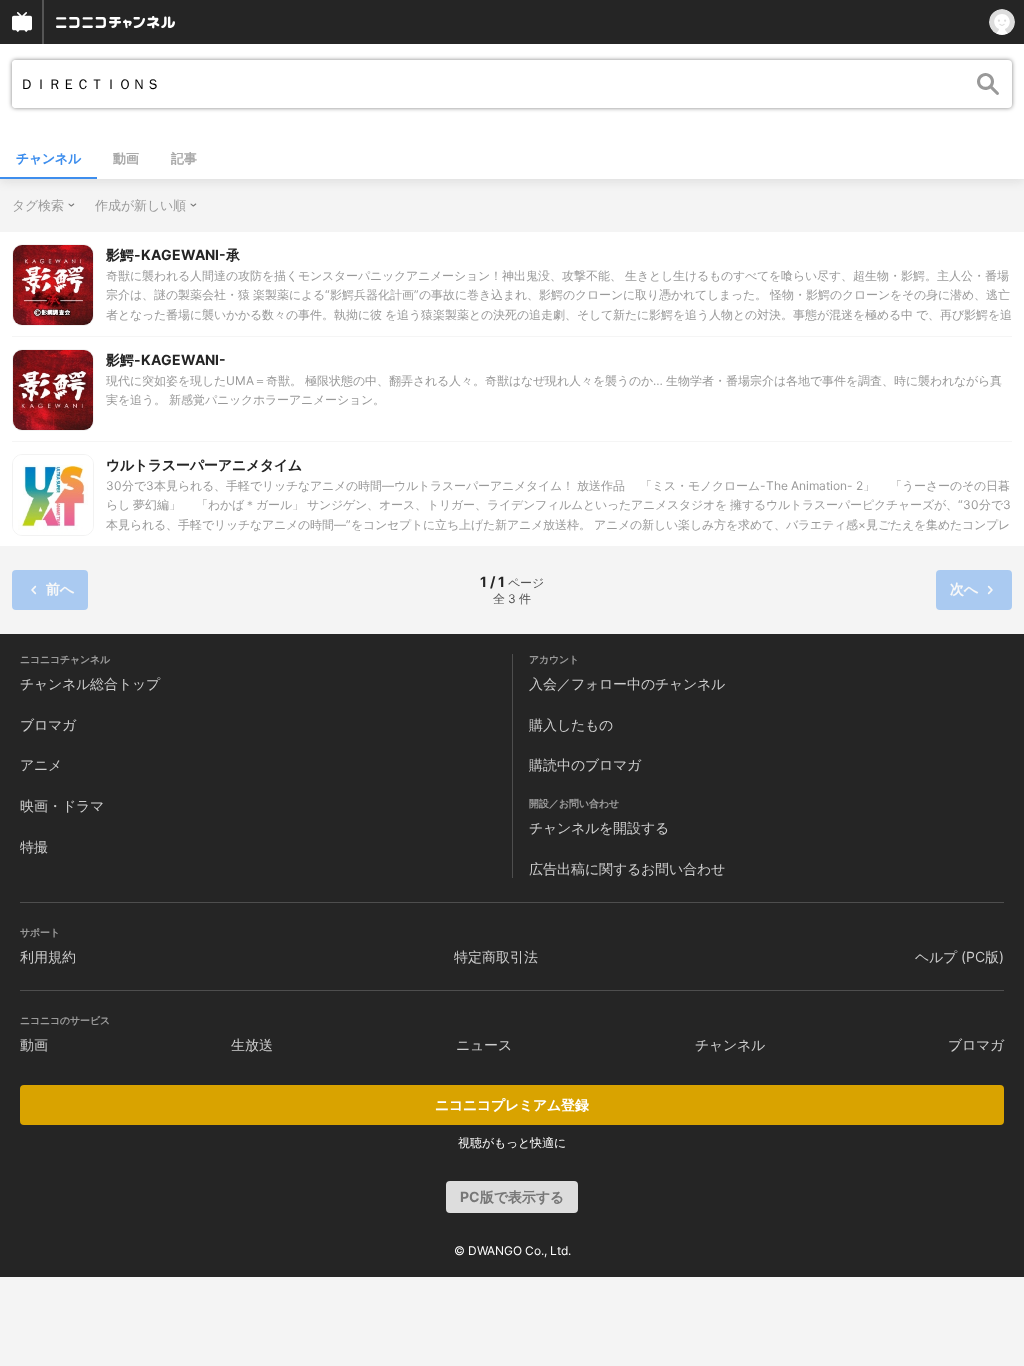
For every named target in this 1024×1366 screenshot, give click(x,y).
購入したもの (571, 724)
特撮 (34, 846)
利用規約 (48, 956)
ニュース (484, 1044)
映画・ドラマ (62, 805)
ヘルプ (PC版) (959, 956)
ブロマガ (48, 724)
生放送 (252, 1044)
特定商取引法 (496, 956)
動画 (126, 158)
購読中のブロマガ (585, 764)
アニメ (41, 764)
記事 (184, 158)
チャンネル (48, 158)
